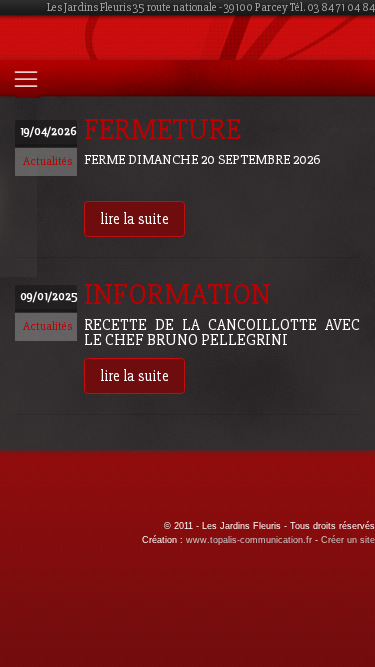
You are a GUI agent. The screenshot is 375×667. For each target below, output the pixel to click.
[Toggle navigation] (26, 79)
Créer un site (348, 540)
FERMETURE (162, 129)
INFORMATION (177, 294)
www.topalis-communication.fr (249, 540)
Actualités (47, 161)
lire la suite (134, 219)
